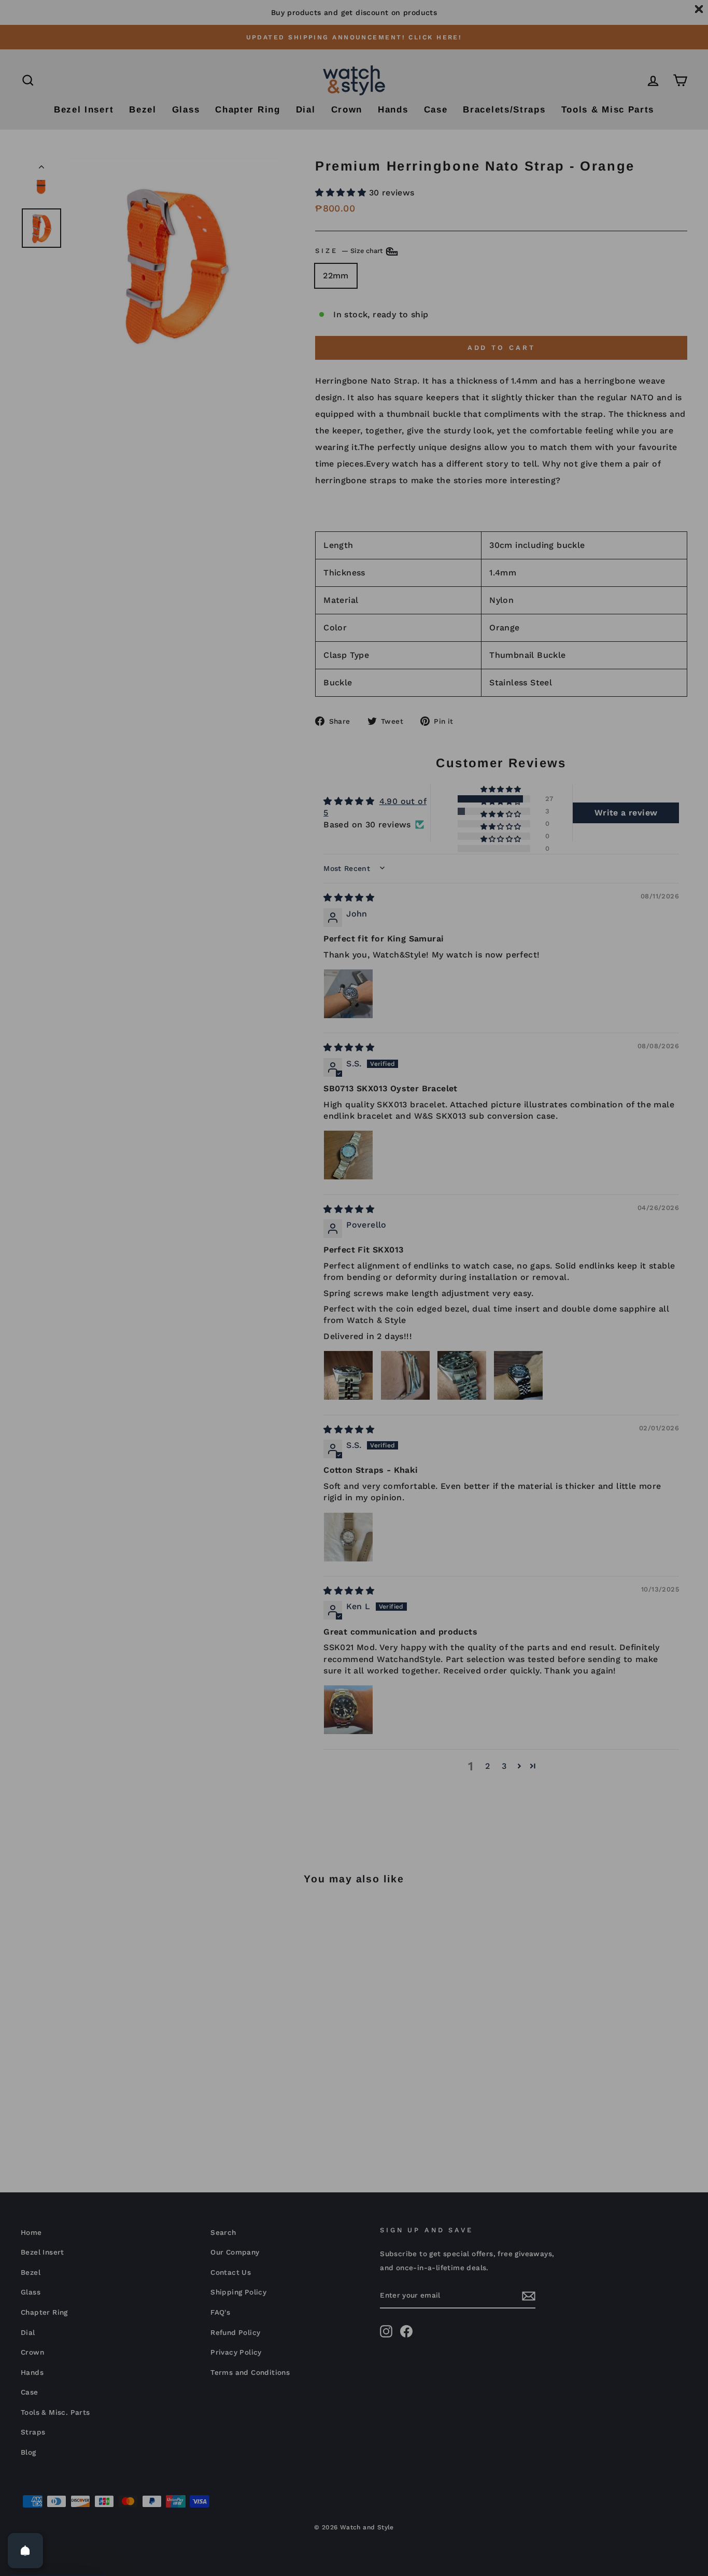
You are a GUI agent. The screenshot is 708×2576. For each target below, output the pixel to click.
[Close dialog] (457, 1128)
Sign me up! (354, 1429)
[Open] (25, 2551)
